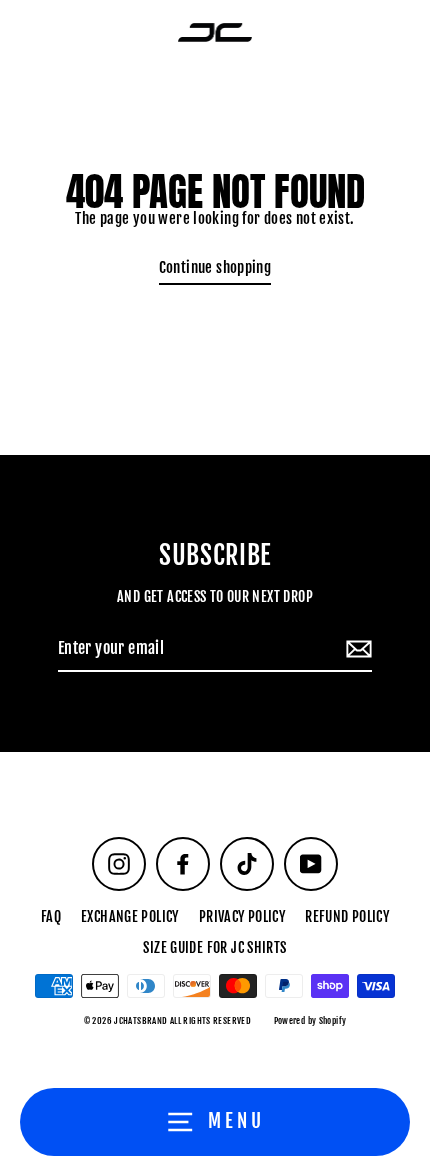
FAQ (51, 916)
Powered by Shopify (310, 1020)
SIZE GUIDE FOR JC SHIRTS (214, 947)
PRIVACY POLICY (242, 916)
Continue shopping (215, 267)
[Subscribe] (356, 650)
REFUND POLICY (347, 916)
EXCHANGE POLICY (130, 916)
